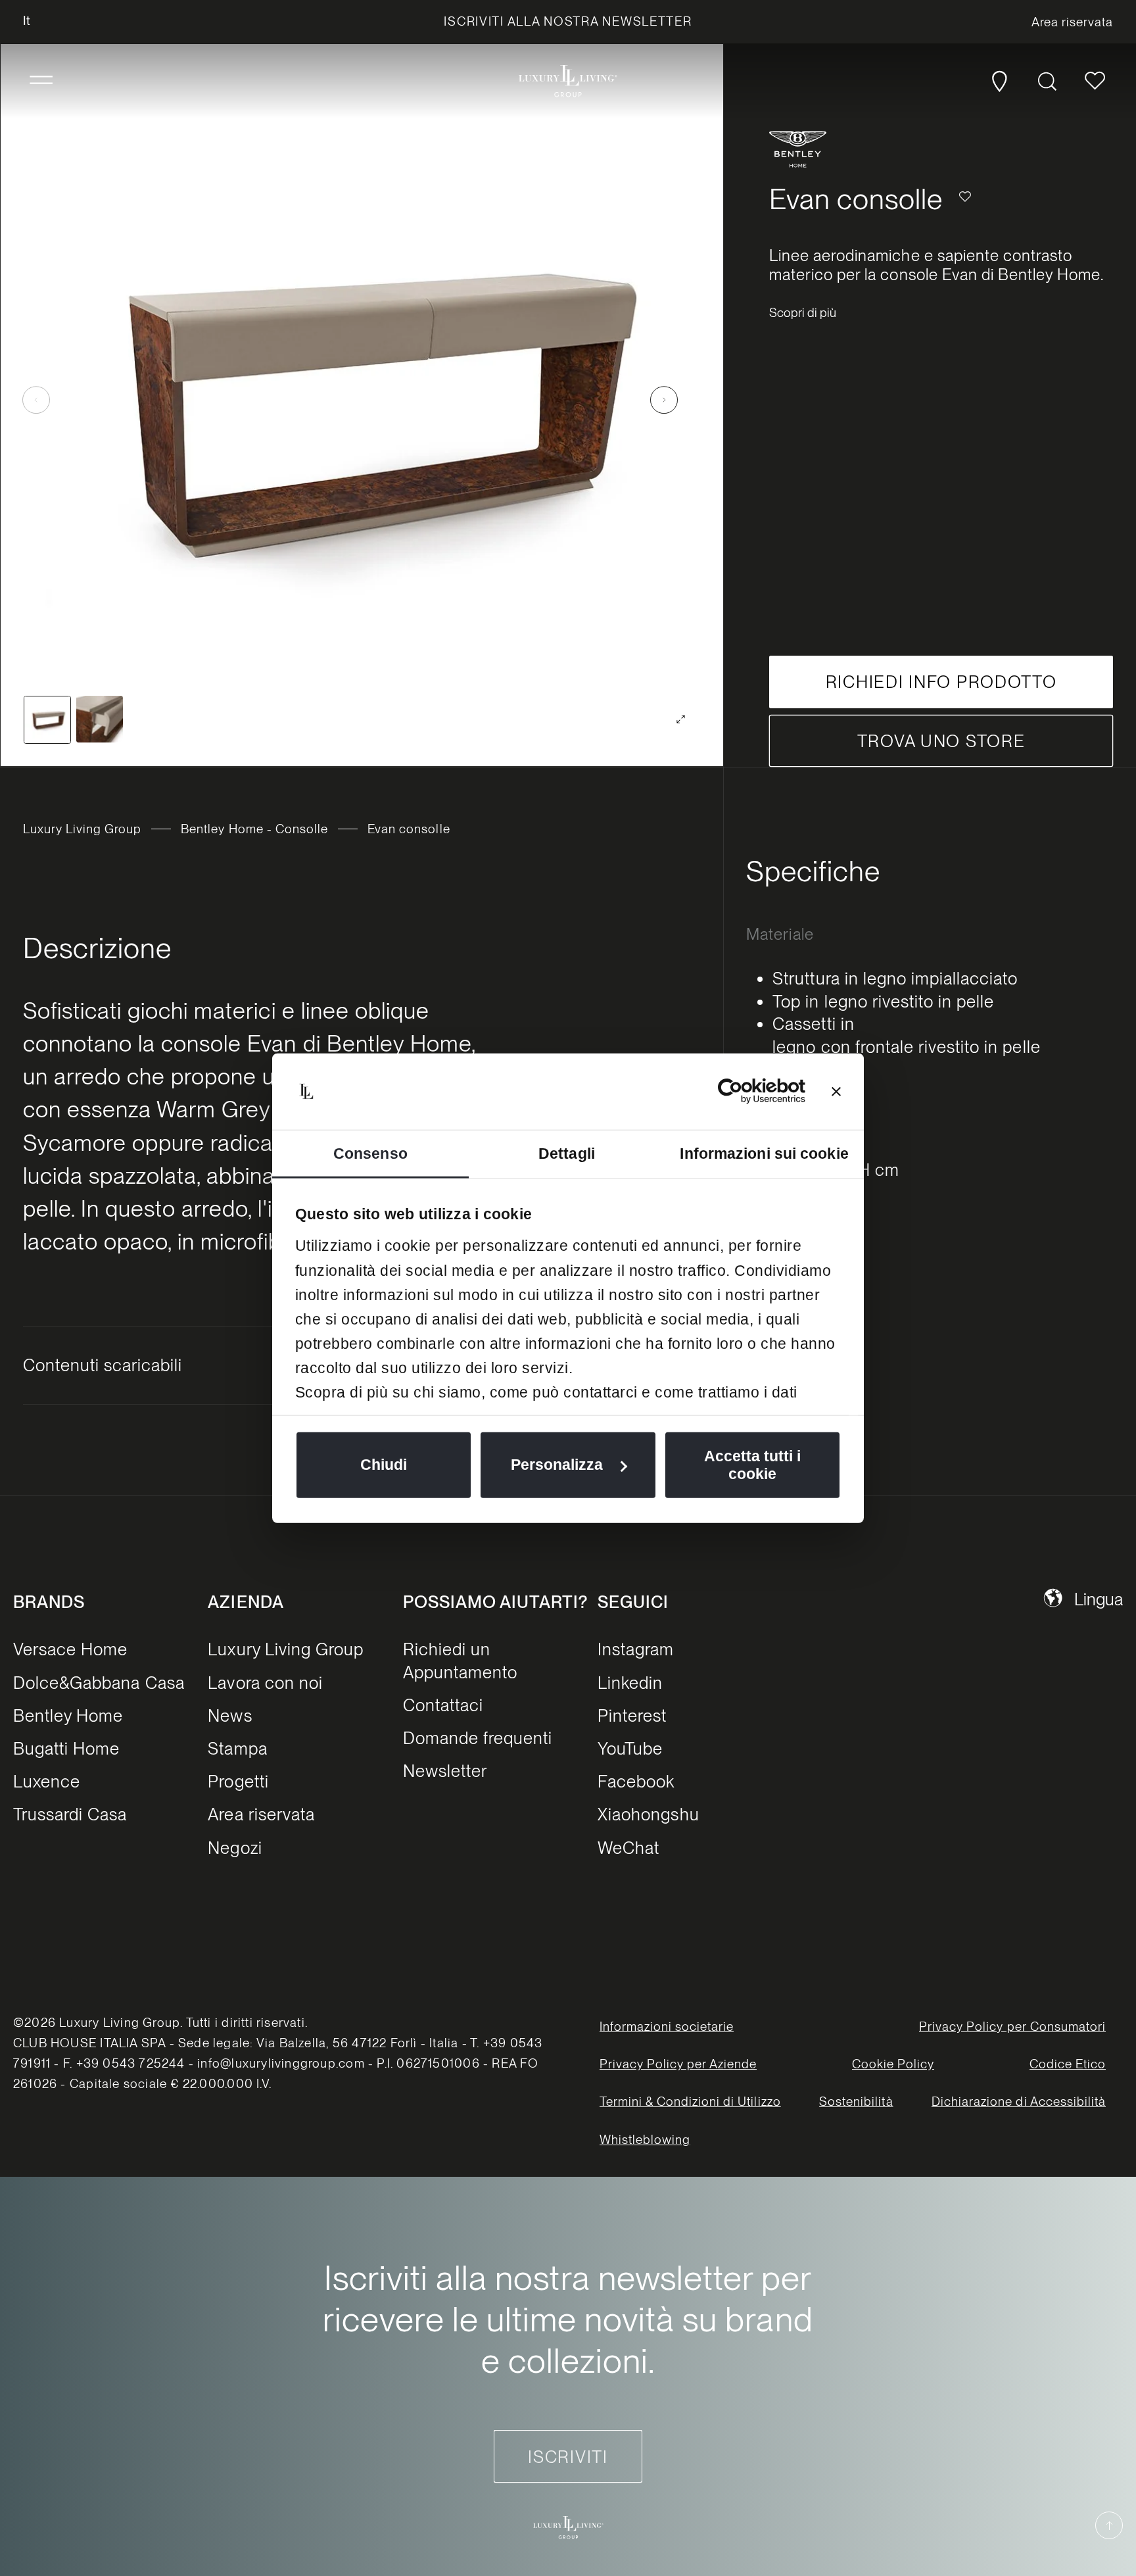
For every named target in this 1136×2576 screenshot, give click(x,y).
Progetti (238, 1781)
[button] (41, 81)
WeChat (628, 1848)
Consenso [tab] (370, 1153)
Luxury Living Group (83, 829)
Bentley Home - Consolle (254, 829)
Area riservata (261, 1814)
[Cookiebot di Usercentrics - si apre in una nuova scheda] (748, 1091)
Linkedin (630, 1683)
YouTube (630, 1748)
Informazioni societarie (667, 2027)
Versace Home (70, 1649)
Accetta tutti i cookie (752, 1465)
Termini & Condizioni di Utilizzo (690, 2102)
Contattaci (443, 1705)
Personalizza (557, 1465)
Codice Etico (1068, 2064)
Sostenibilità (856, 2102)
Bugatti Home (66, 1748)
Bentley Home (68, 1715)
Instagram (636, 1649)
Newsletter (445, 1771)
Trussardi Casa (70, 1814)
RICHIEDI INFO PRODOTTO (941, 682)
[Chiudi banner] (836, 1091)
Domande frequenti (478, 1738)
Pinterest (632, 1715)
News (230, 1715)
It (27, 21)
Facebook (636, 1781)
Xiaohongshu (648, 1814)
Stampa (237, 1748)
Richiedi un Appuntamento (460, 1660)
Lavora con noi (265, 1683)
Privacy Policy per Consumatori (1012, 2027)
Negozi (235, 1848)
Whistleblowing (645, 2140)
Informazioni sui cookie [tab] (764, 1153)
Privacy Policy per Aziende (678, 2064)
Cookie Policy (893, 2064)
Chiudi (384, 1465)
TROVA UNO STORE (941, 741)
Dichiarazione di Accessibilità (1019, 2102)
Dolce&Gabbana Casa (99, 1683)
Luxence (47, 1781)
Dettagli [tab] (567, 1153)
